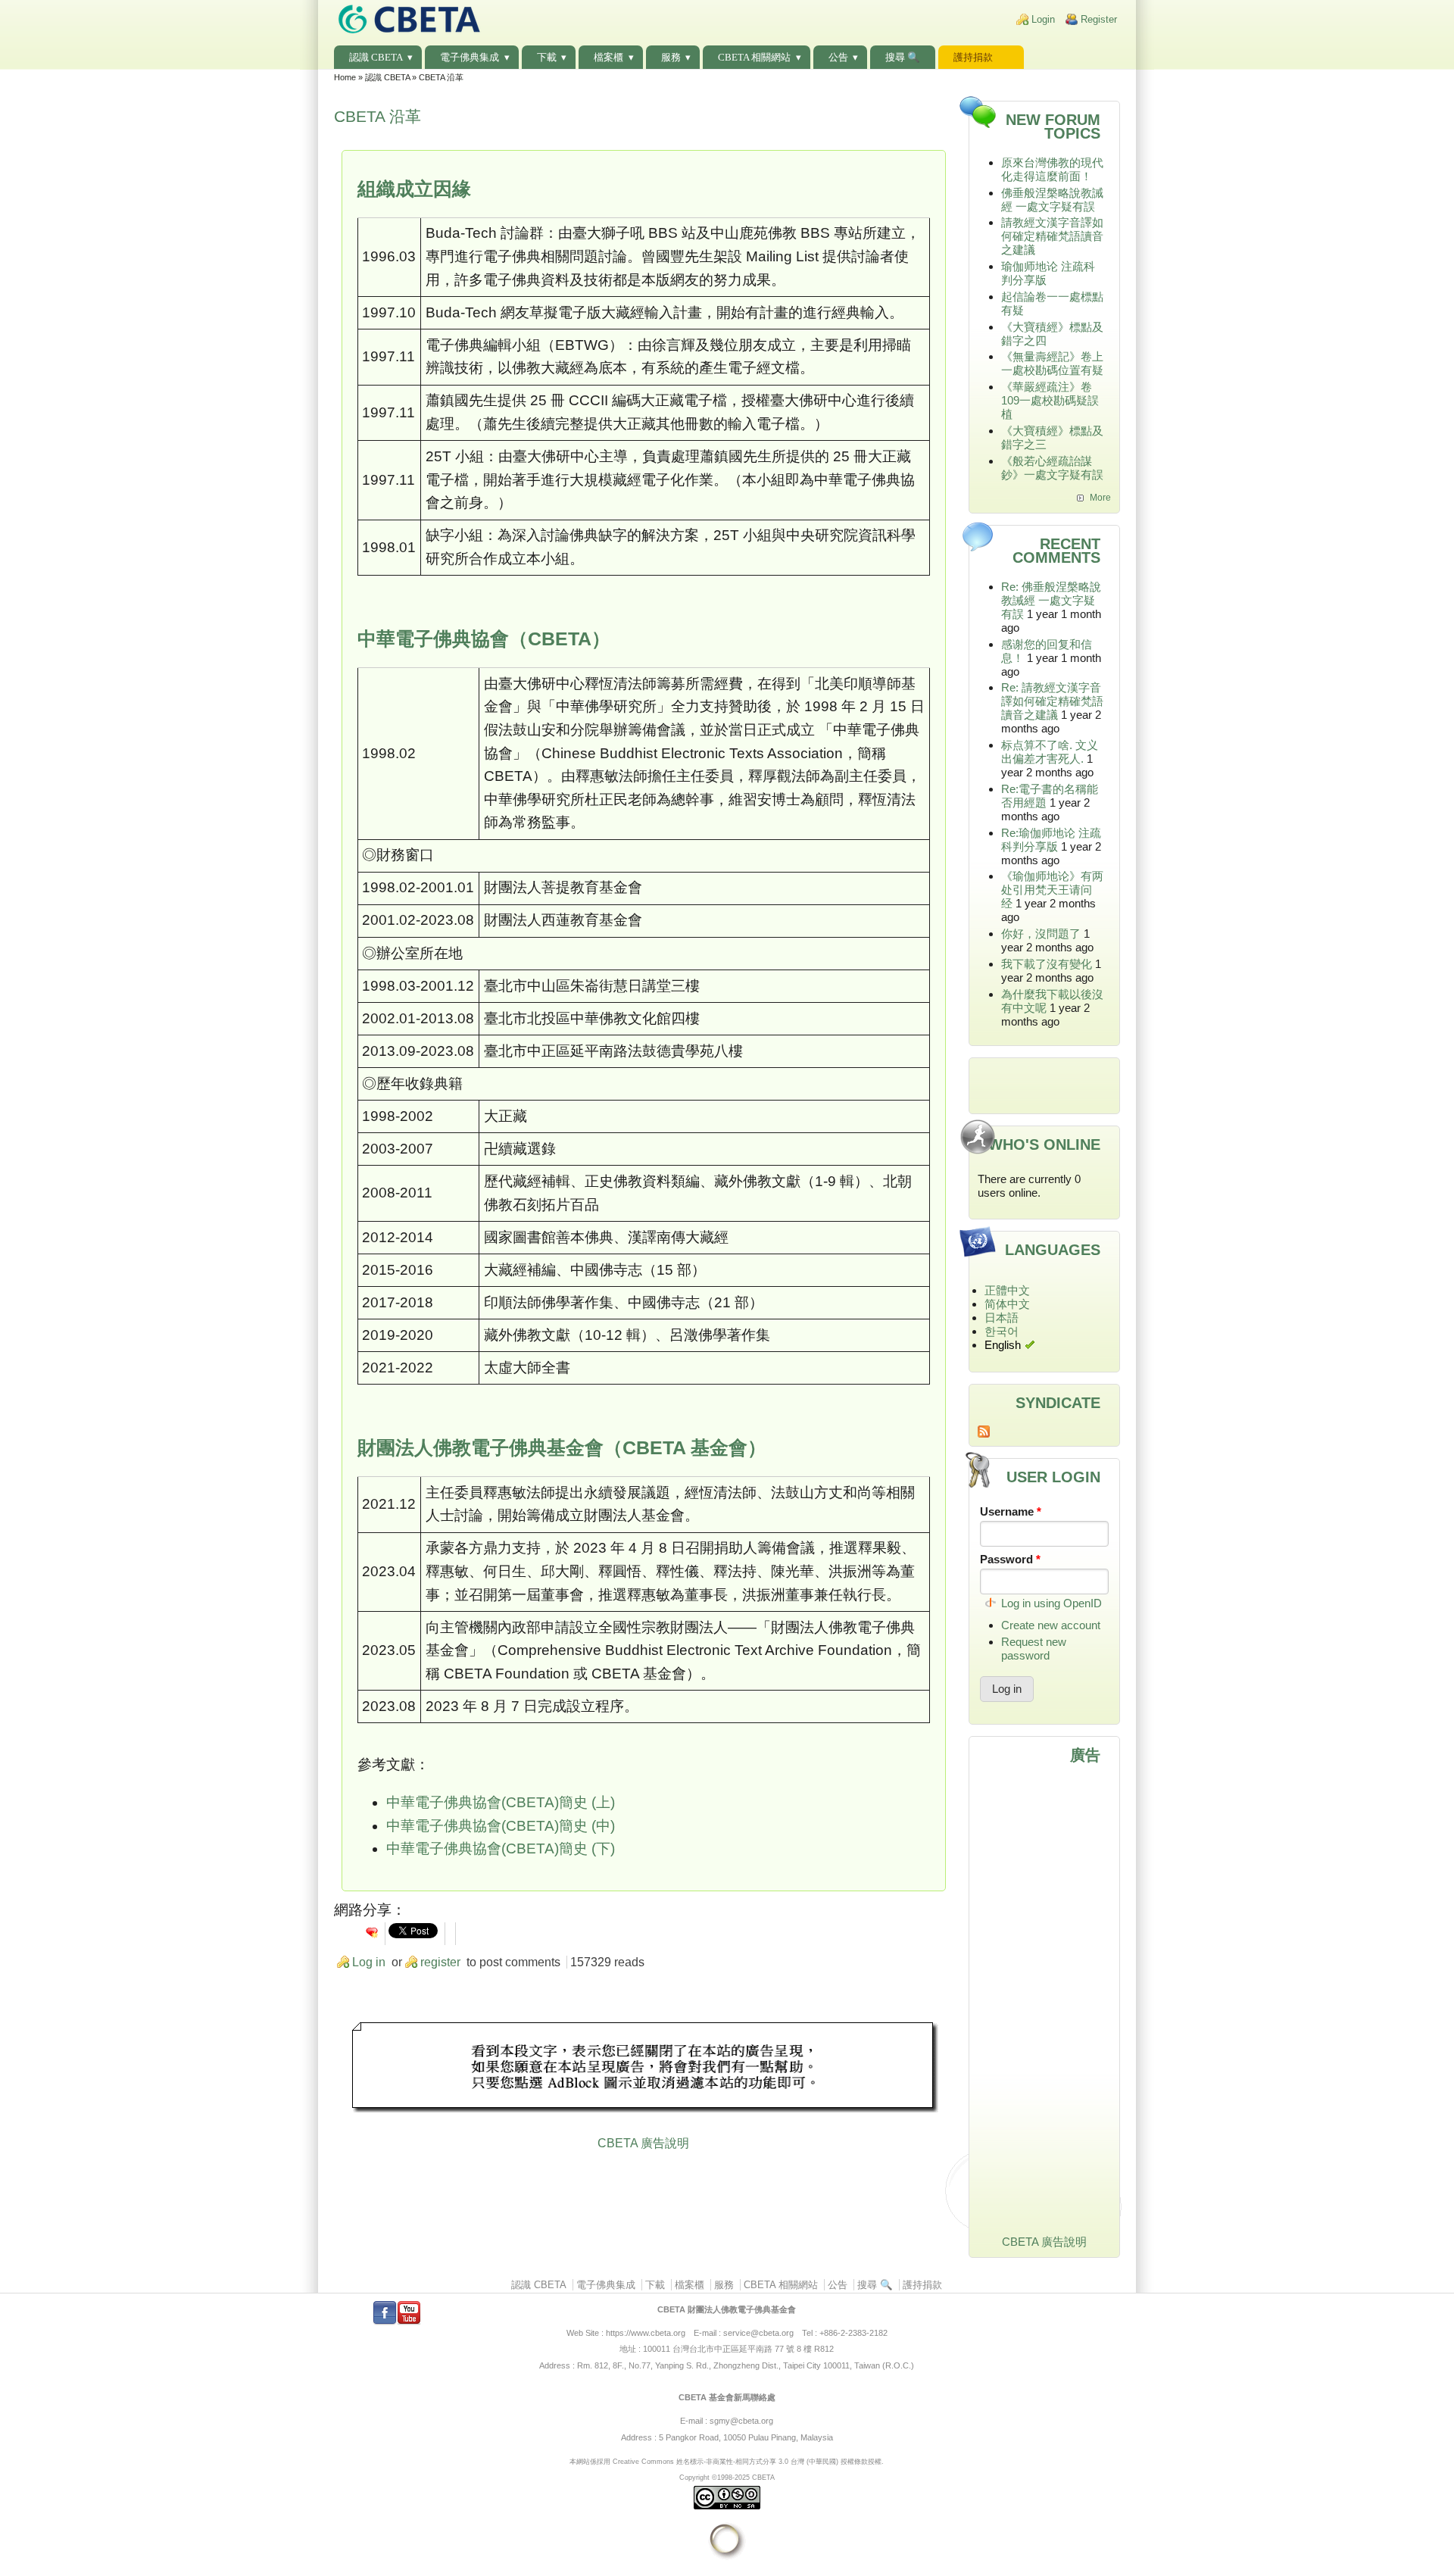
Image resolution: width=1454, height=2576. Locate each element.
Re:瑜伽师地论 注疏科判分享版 (1051, 840)
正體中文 (1007, 1290)
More (1100, 498)
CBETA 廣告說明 (643, 2143)
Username (1011, 1511)
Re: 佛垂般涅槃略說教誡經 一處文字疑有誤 (1051, 600)
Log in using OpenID (1051, 1603)
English (1003, 1345)
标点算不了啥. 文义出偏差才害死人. (1050, 752)
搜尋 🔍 (903, 57)
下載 (547, 57)
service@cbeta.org (758, 2333)
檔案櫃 (608, 57)
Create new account (1051, 1625)
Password (1010, 1559)
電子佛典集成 (470, 57)
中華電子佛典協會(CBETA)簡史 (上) (501, 1802)
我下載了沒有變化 (1047, 964)
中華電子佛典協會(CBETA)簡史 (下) (501, 1848)
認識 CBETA (376, 57)
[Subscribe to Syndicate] (1045, 1432)
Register (1099, 19)
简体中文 (1007, 1304)
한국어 (1002, 1331)
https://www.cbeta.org (646, 2333)
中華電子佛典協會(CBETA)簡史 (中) (501, 1826)
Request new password (1034, 1649)
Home (345, 77)
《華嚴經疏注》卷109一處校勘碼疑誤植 (1050, 400)
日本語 (1002, 1318)
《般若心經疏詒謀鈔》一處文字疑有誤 (1052, 468)
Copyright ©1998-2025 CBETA (727, 2477)
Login (1043, 19)
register (440, 1962)
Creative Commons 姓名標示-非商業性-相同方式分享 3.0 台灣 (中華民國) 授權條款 (740, 2461)
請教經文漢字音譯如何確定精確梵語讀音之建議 (1052, 236)
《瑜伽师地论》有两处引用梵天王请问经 (1052, 890)
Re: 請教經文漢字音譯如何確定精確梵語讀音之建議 (1052, 701)
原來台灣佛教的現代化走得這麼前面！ (1052, 169)
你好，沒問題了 (1041, 934)
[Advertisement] (644, 2069)
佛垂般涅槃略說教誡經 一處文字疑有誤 (1052, 200)
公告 (838, 57)
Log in (369, 1962)
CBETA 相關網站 (754, 57)
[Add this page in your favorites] (372, 1932)
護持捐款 (973, 57)
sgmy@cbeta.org (741, 2421)
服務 (671, 57)
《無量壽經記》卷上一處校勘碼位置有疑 (1052, 363)
